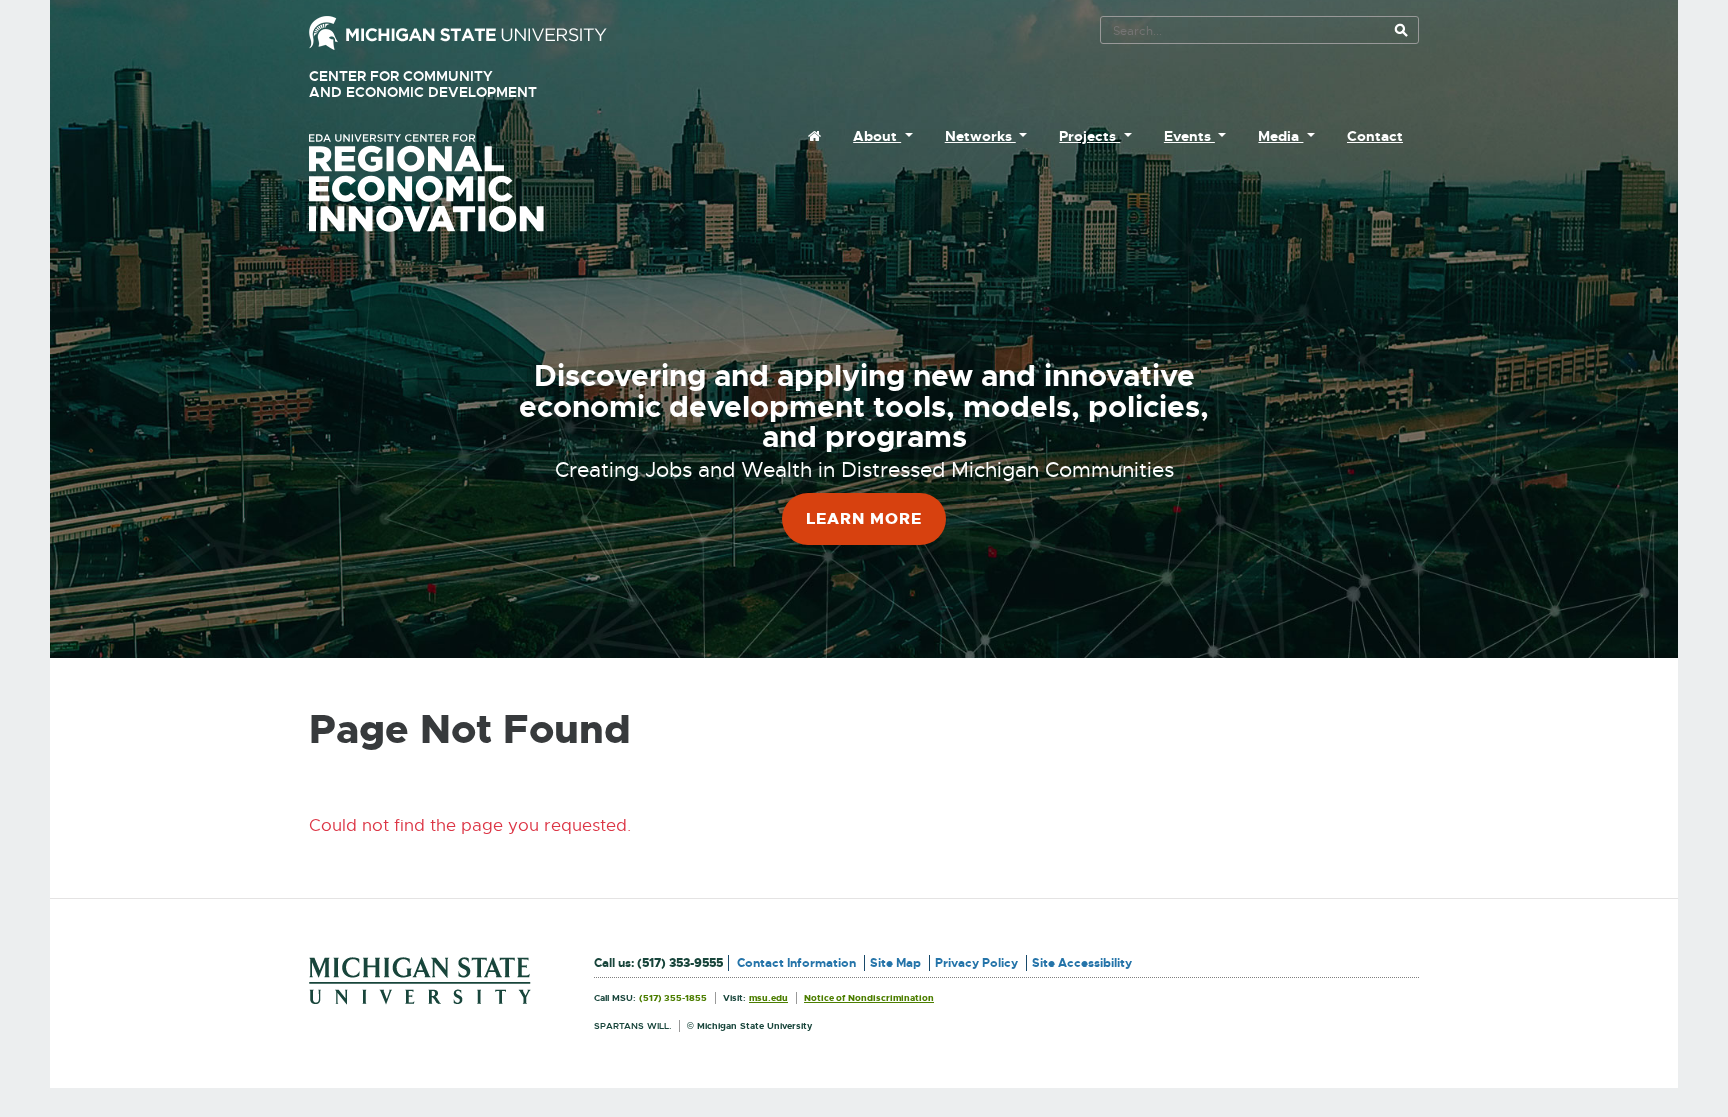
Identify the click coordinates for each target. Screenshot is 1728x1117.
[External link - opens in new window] (458, 31)
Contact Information (796, 963)
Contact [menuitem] (1375, 136)
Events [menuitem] (1189, 136)
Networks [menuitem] (980, 136)
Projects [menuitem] (1089, 136)
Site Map (895, 963)
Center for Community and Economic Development (451, 84)
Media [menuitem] (1280, 136)
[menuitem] (814, 136)
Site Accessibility (1082, 963)
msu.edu (768, 998)
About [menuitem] (877, 136)
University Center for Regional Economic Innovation (458, 183)
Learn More (864, 518)
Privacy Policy (976, 963)
